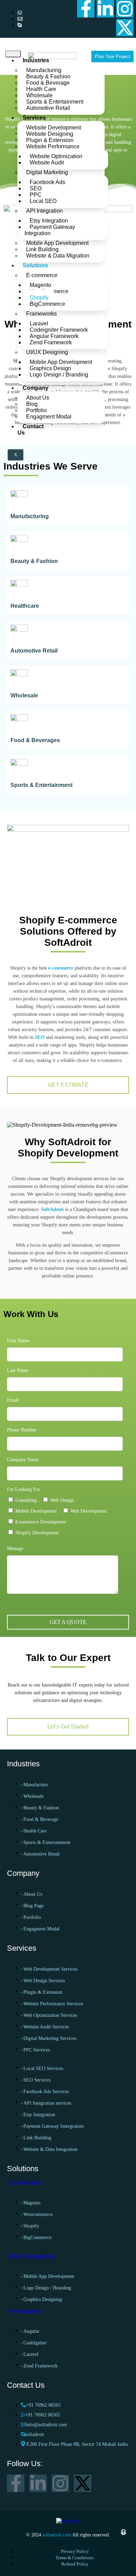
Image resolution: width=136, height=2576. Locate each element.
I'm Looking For (24, 1489)
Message (15, 1549)
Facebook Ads (47, 182)
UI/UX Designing (47, 352)
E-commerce (42, 275)
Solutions (35, 265)
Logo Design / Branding (59, 375)
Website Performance (53, 146)
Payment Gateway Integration (50, 230)
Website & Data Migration (58, 256)
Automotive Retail (48, 108)
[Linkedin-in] (105, 9)
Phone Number (22, 1430)
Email (13, 1400)
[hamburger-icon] (13, 54)
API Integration (44, 211)
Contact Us (31, 430)
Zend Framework (51, 342)
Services (34, 118)
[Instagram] (125, 9)
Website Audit (47, 163)
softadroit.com (57, 2535)
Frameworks (41, 314)
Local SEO (43, 201)
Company (36, 388)
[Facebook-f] (86, 9)
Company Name (23, 1460)
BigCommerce (47, 304)
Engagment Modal (49, 417)
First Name (18, 1341)
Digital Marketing (47, 172)
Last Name (18, 1370)
